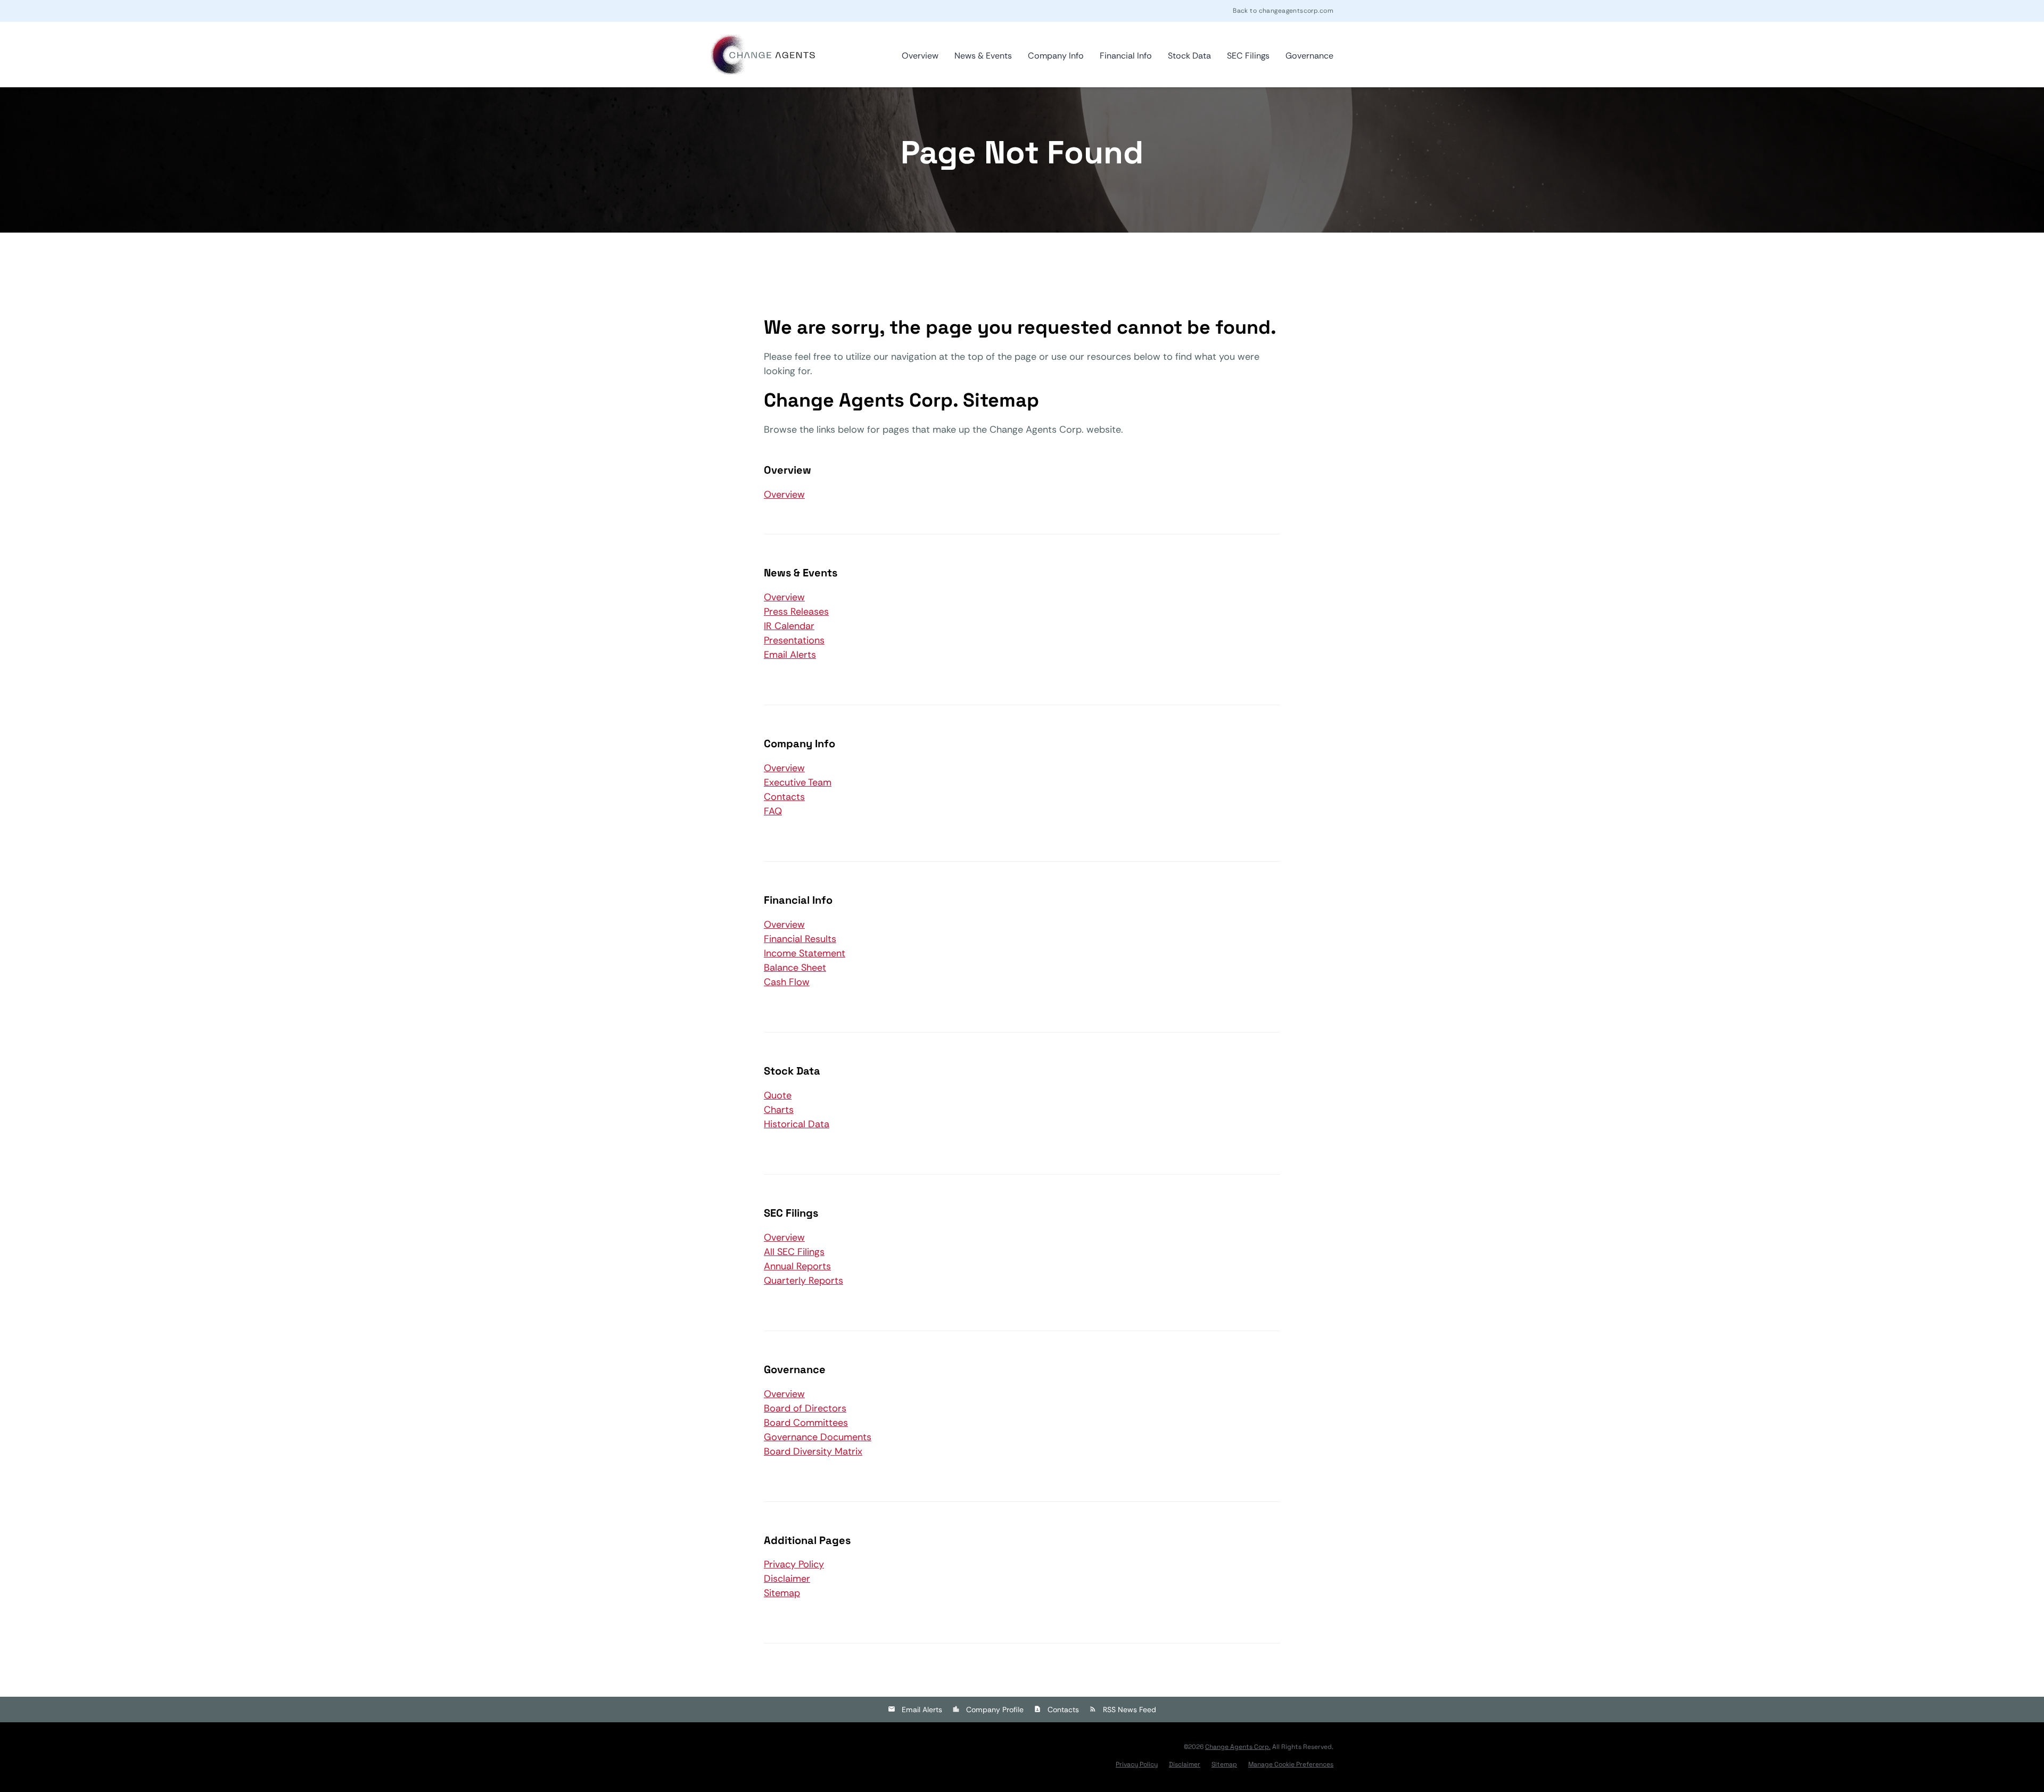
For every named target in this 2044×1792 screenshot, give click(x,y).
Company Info (1056, 56)
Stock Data (1189, 56)
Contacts (784, 797)
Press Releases (796, 612)
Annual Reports (797, 1266)
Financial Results (800, 939)
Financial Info (1126, 56)
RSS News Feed (1130, 1710)
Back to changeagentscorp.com (1283, 11)
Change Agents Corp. (1238, 1747)
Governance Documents (818, 1437)
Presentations (794, 640)
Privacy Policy (794, 1564)
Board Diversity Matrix (813, 1451)
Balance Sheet (795, 968)
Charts (779, 1110)
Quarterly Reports (803, 1281)
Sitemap (782, 1593)
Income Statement (805, 953)
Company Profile (995, 1710)
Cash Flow (787, 982)
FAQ (773, 811)
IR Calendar (789, 626)
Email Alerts (790, 655)
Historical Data (797, 1124)
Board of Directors (805, 1408)
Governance (1309, 56)
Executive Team (798, 782)
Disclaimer (787, 1579)
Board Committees (806, 1423)
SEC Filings (1248, 56)
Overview (920, 56)
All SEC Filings (794, 1252)
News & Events (983, 56)
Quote (778, 1095)
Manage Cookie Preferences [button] (1291, 1764)
